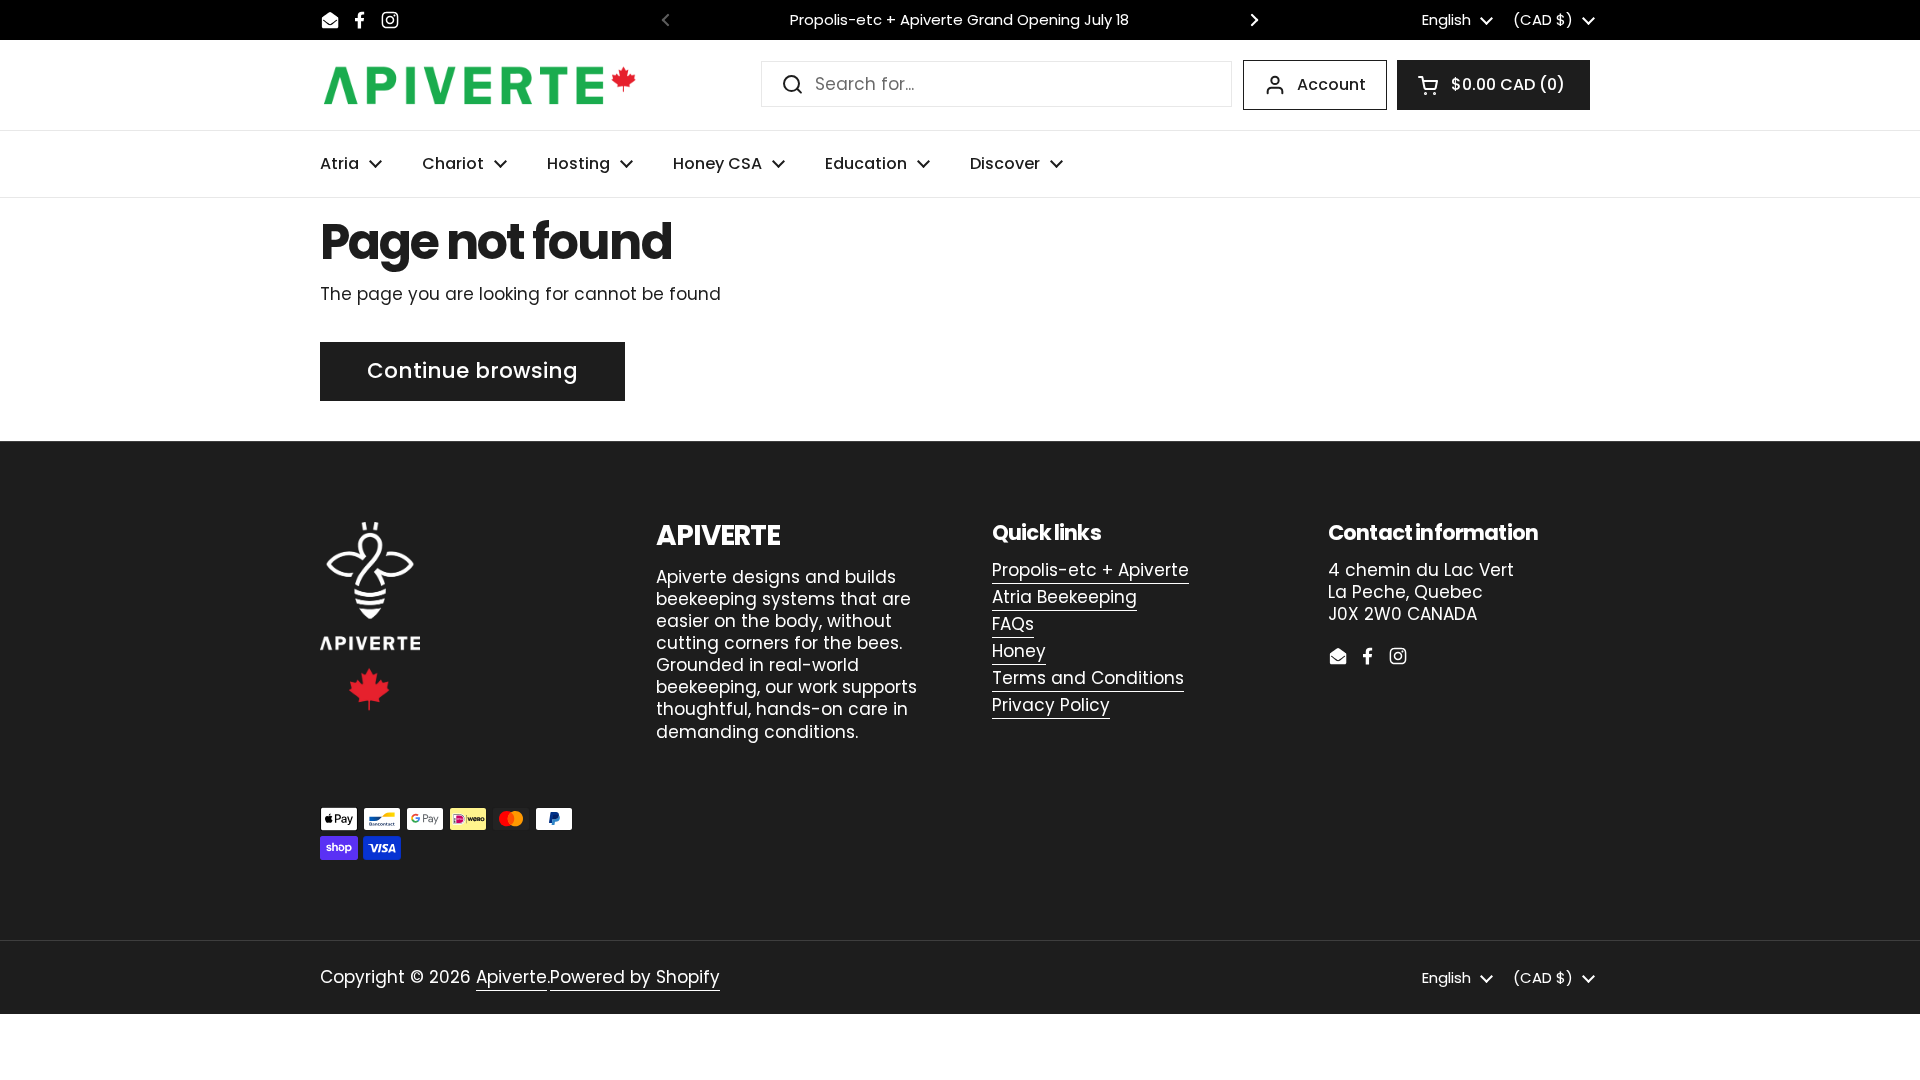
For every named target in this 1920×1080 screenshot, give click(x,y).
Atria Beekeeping (1064, 597)
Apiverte (511, 977)
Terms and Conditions (1088, 678)
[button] (1493, 85)
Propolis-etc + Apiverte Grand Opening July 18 (959, 20)
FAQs (1013, 624)
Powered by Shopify (635, 977)
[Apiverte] (480, 85)
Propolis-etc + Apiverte (1090, 570)
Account (1331, 84)
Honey (1019, 651)
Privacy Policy (1051, 705)
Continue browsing (472, 370)
